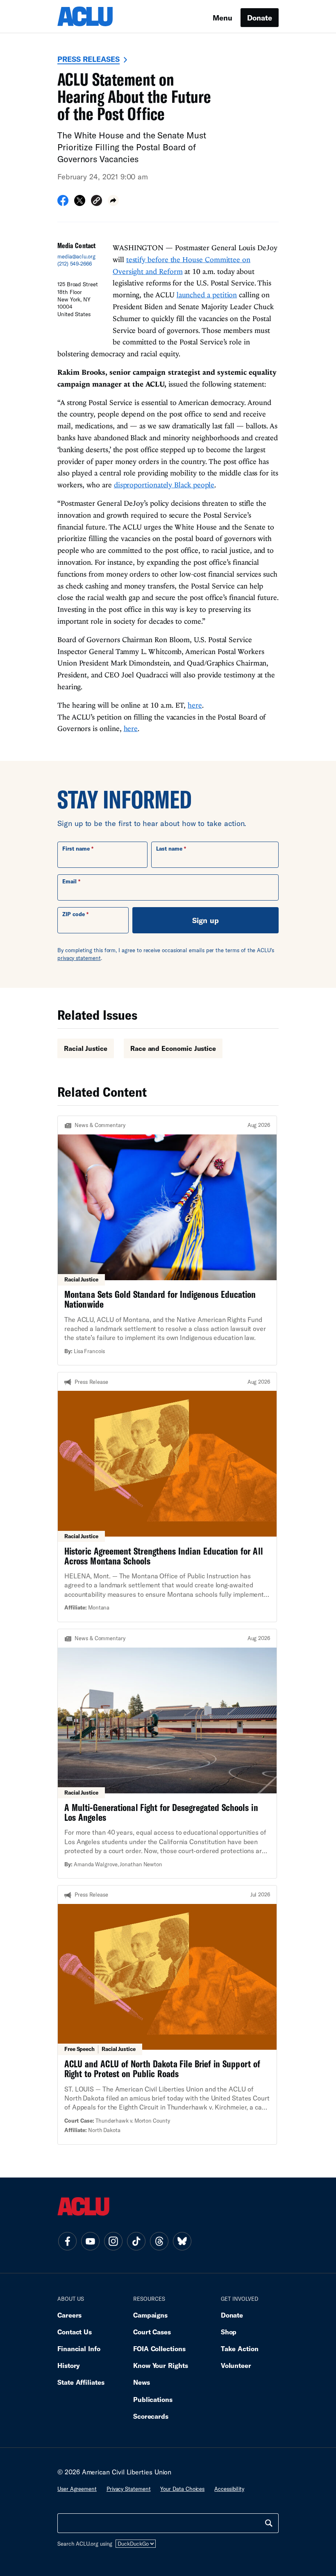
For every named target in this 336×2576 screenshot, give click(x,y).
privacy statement (79, 958)
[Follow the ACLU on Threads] (159, 2241)
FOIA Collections (159, 2349)
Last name (169, 849)
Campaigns (150, 2315)
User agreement (77, 2489)
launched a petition (207, 295)
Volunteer (236, 2365)
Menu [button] (222, 18)
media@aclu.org (76, 256)
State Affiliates (81, 2382)
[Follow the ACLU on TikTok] (136, 2241)
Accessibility (229, 2489)
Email (69, 881)
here (195, 705)
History (69, 2365)
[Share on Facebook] (63, 203)
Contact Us (75, 2332)
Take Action (240, 2349)
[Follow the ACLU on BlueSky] (182, 2241)
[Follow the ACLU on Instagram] (113, 2241)
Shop (229, 2332)
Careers (69, 2315)
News (142, 2382)
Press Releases (89, 59)
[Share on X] (80, 203)
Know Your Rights (161, 2365)
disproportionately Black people (164, 485)
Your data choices (182, 2489)
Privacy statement (129, 2489)
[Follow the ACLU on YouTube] (90, 2241)
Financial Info (79, 2349)
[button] (96, 202)
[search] (269, 2523)
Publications (153, 2399)
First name (76, 849)
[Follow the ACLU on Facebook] (67, 2241)
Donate (260, 18)
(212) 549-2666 (75, 264)
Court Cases (152, 2332)
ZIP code (74, 914)
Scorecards (151, 2416)
